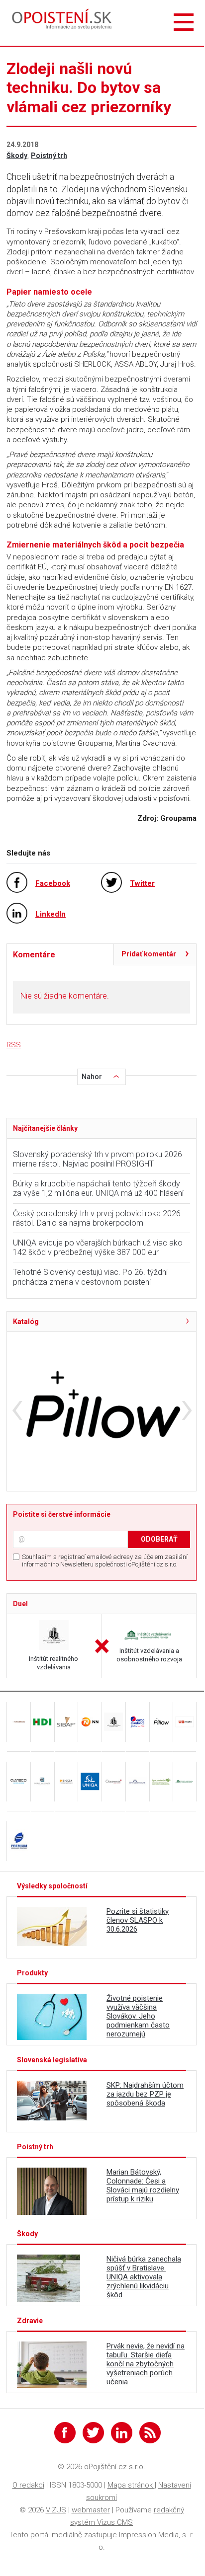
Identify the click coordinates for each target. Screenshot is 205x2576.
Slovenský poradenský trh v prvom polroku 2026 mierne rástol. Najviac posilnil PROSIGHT (98, 1159)
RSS (14, 1045)
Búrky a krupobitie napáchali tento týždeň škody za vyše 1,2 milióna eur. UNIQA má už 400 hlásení (98, 1188)
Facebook (53, 883)
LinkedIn (51, 914)
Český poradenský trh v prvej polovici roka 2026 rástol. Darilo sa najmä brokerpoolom (97, 1218)
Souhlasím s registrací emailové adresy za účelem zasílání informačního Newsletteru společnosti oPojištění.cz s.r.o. (105, 1561)
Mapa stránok (131, 2485)
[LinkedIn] (122, 2433)
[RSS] (150, 2433)
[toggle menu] (184, 23)
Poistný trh (49, 156)
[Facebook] (65, 2433)
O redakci (28, 2485)
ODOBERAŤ (159, 1539)
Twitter (142, 883)
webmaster (91, 2510)
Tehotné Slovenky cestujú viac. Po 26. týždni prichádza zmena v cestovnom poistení (90, 1277)
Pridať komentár (149, 954)
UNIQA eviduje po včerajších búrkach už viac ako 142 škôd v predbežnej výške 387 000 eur (98, 1248)
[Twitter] (93, 2433)
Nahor (92, 1077)
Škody (17, 156)
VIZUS (56, 2510)
